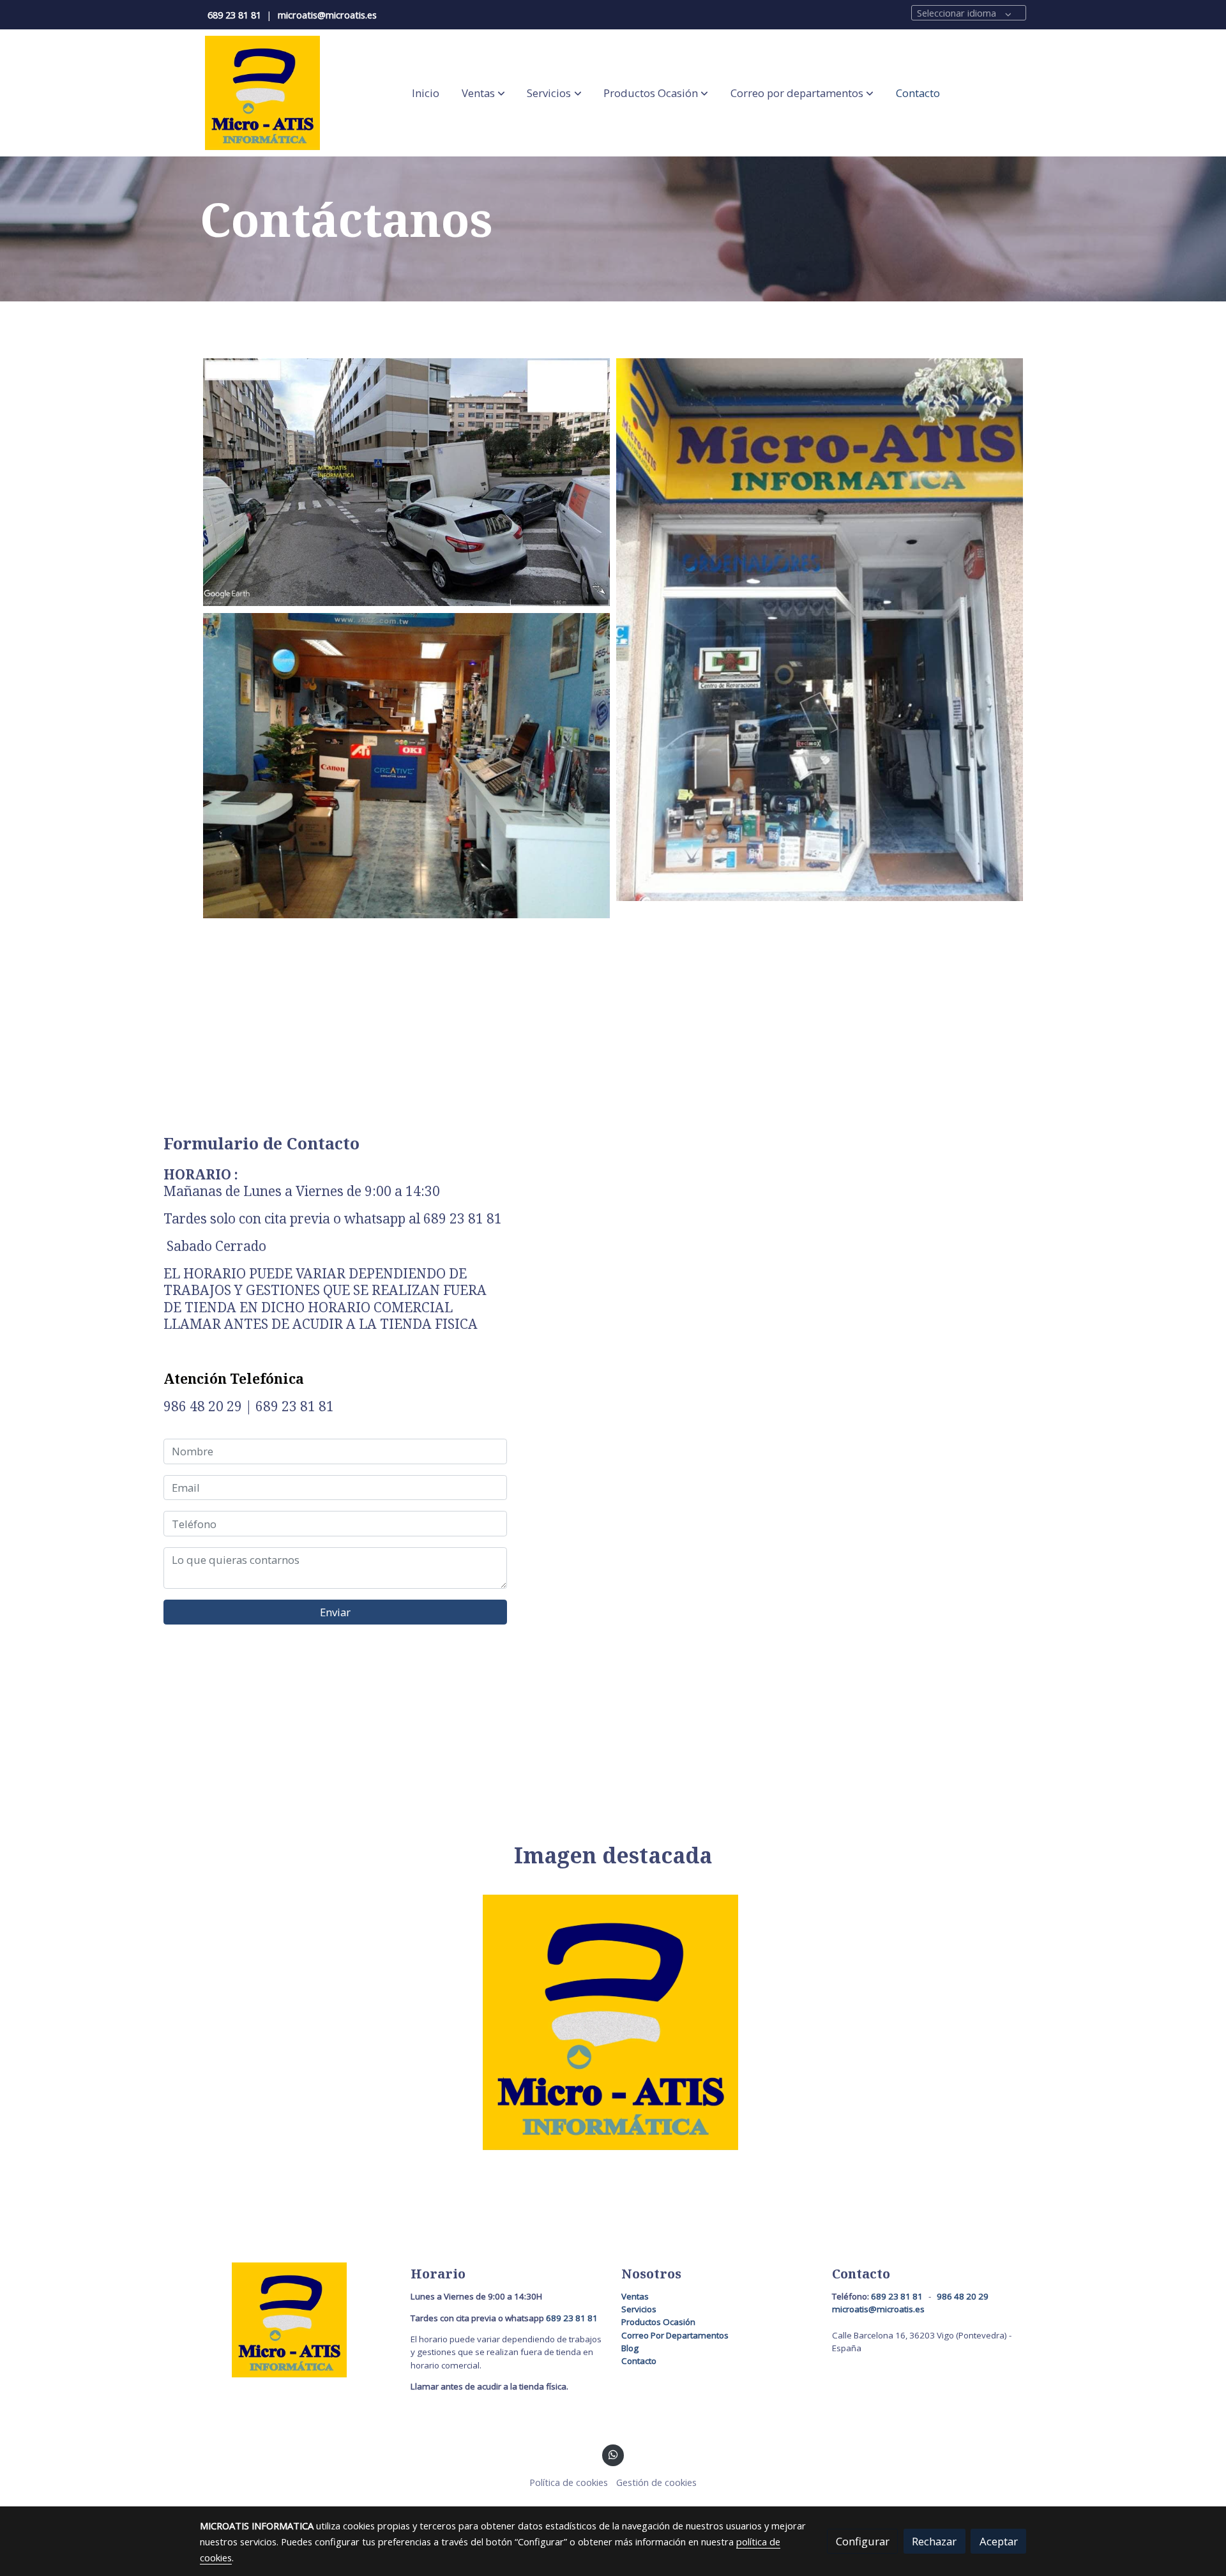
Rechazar (934, 2541)
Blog (630, 2348)
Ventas (635, 2296)
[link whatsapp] (613, 2454)
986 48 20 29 (963, 2296)
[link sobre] (297, 2320)
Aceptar (999, 2541)
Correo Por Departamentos (675, 2335)
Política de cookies (569, 2482)
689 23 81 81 (234, 15)
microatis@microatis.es (327, 15)
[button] (483, 93)
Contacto (639, 2361)
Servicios (639, 2309)
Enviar (335, 1612)
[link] (262, 93)
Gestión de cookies (656, 2482)
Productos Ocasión (659, 2322)
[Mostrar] (611, 2022)
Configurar (863, 2541)
